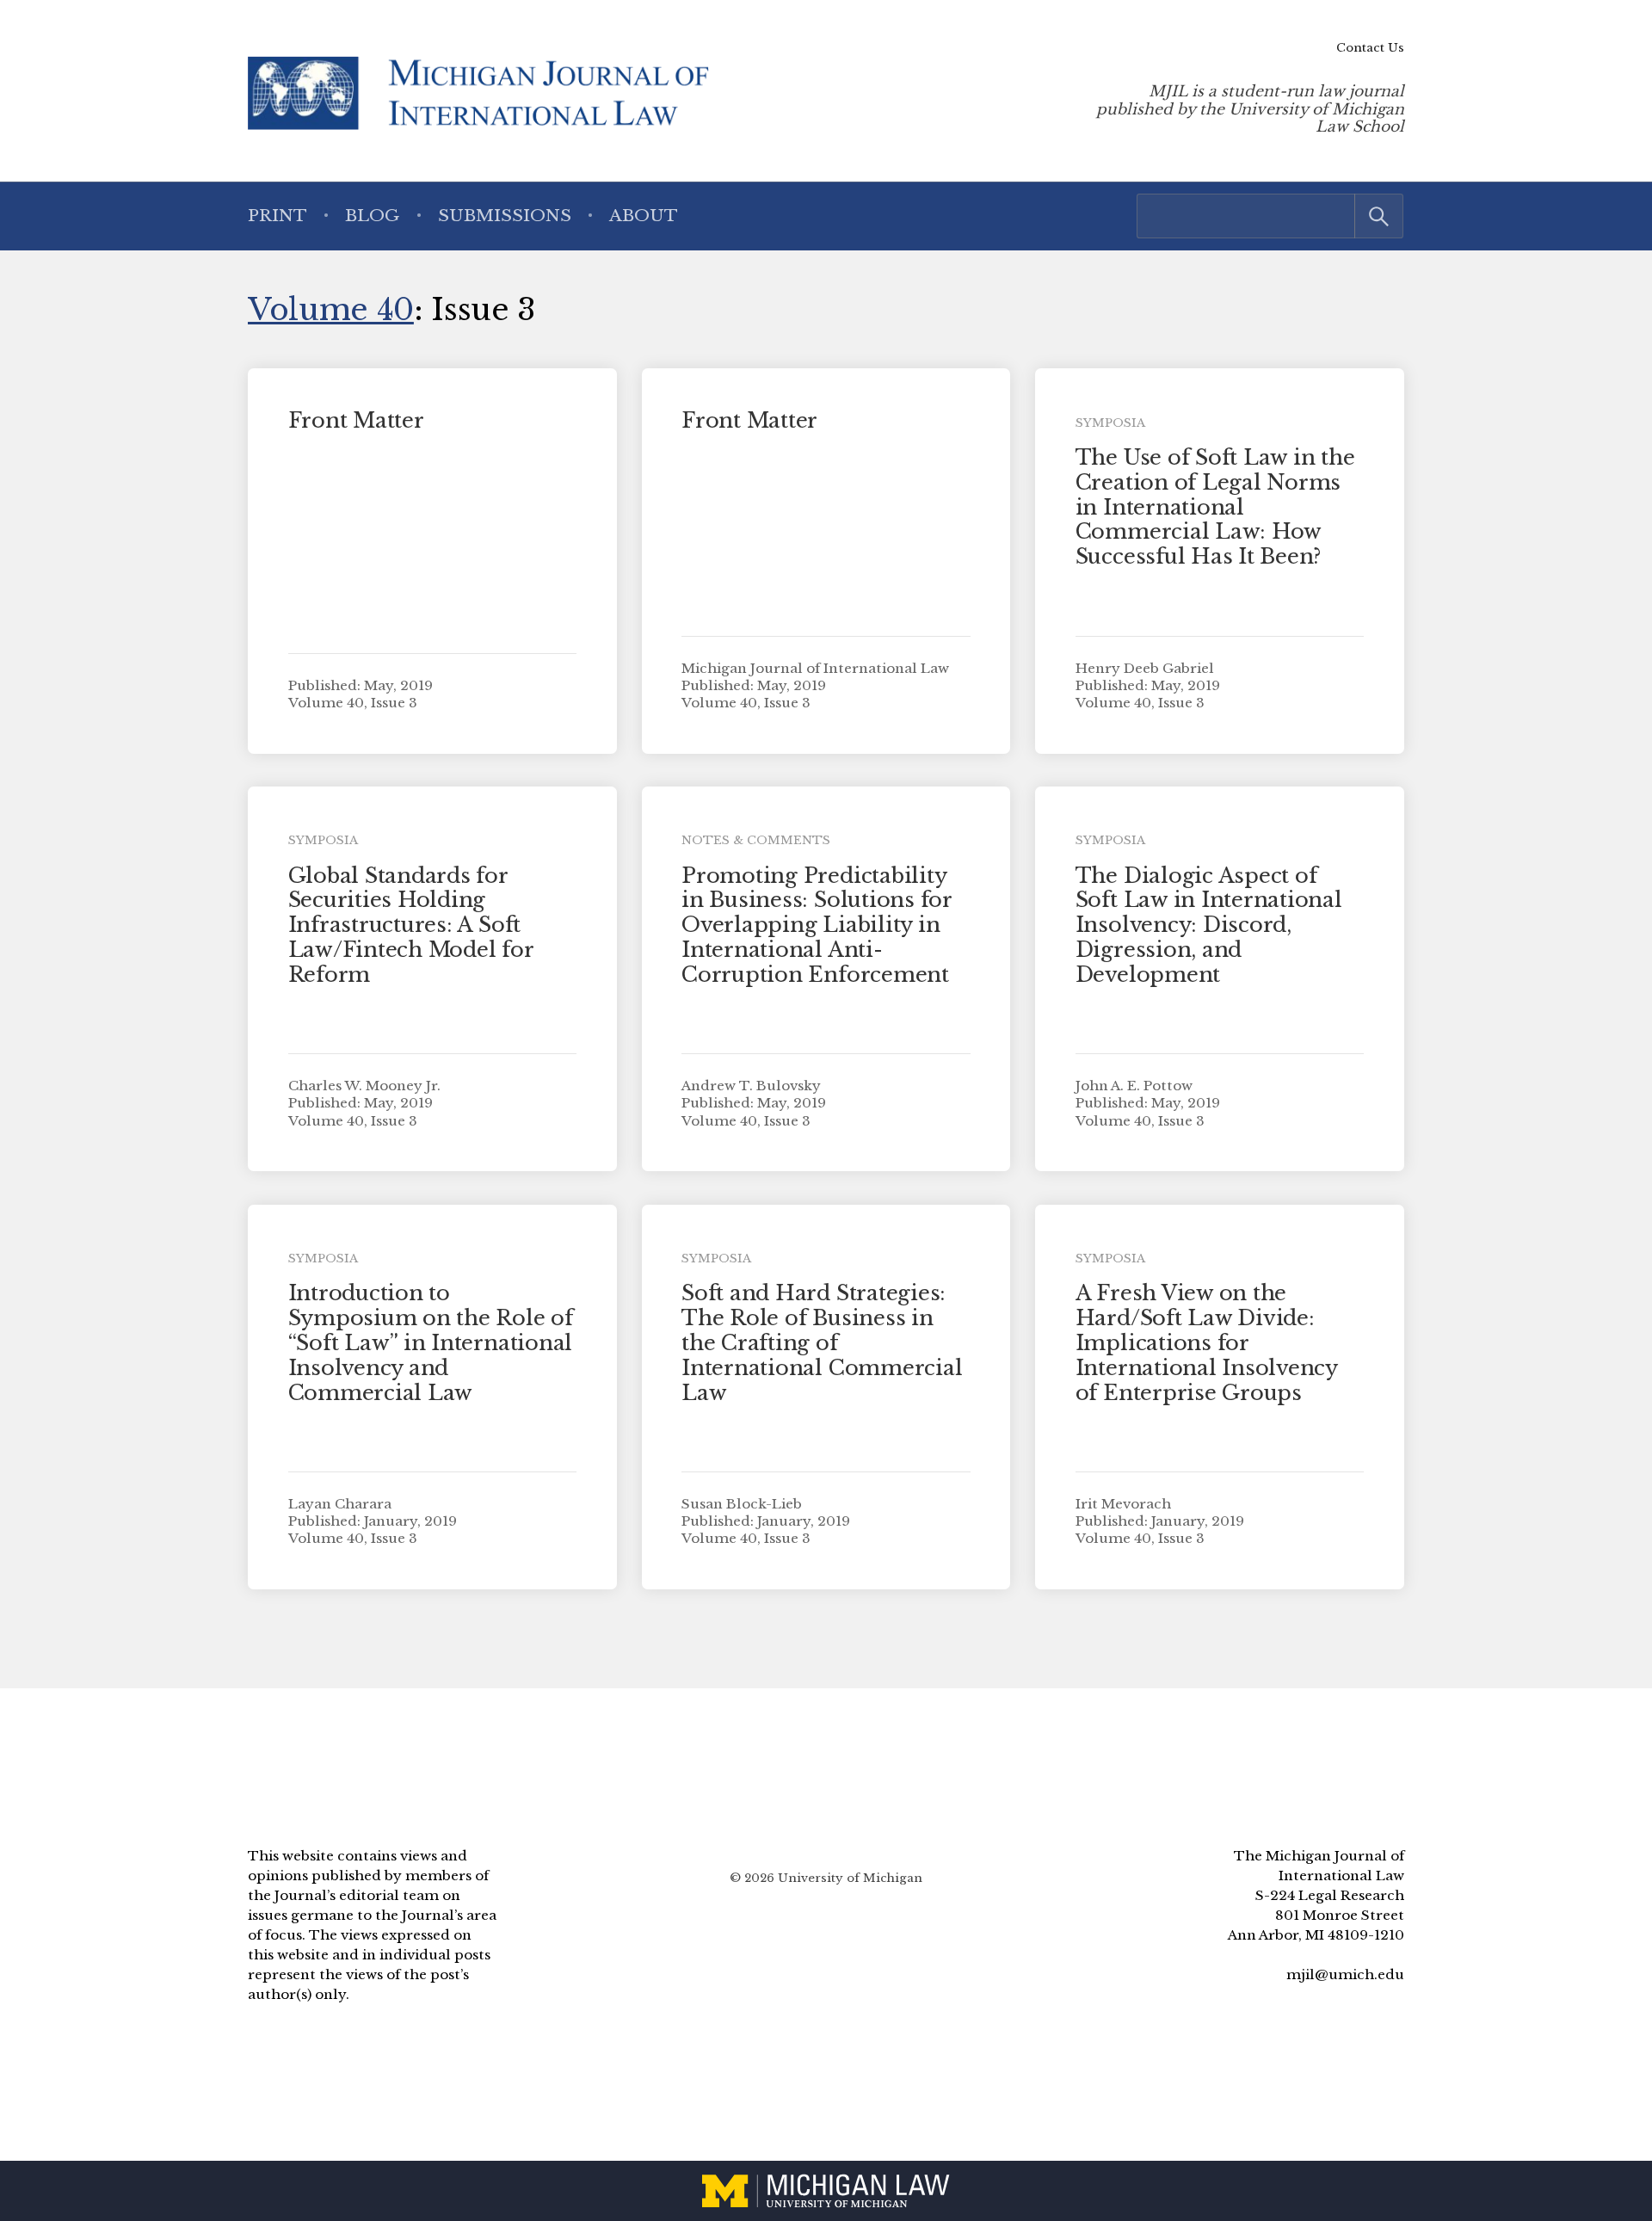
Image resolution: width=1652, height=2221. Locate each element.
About (644, 215)
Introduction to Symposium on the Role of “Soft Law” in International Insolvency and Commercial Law (431, 1342)
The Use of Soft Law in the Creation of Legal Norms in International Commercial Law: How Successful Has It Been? (1215, 507)
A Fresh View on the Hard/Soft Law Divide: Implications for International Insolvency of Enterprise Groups (1206, 1342)
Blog (372, 215)
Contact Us (1370, 48)
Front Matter (356, 420)
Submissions (505, 215)
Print (277, 215)
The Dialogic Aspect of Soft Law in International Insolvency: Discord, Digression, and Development (1209, 925)
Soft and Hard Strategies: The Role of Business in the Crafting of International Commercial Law (822, 1342)
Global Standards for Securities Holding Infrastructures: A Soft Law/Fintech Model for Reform (411, 925)
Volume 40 (331, 309)
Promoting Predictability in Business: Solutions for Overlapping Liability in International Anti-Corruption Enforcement (817, 925)
